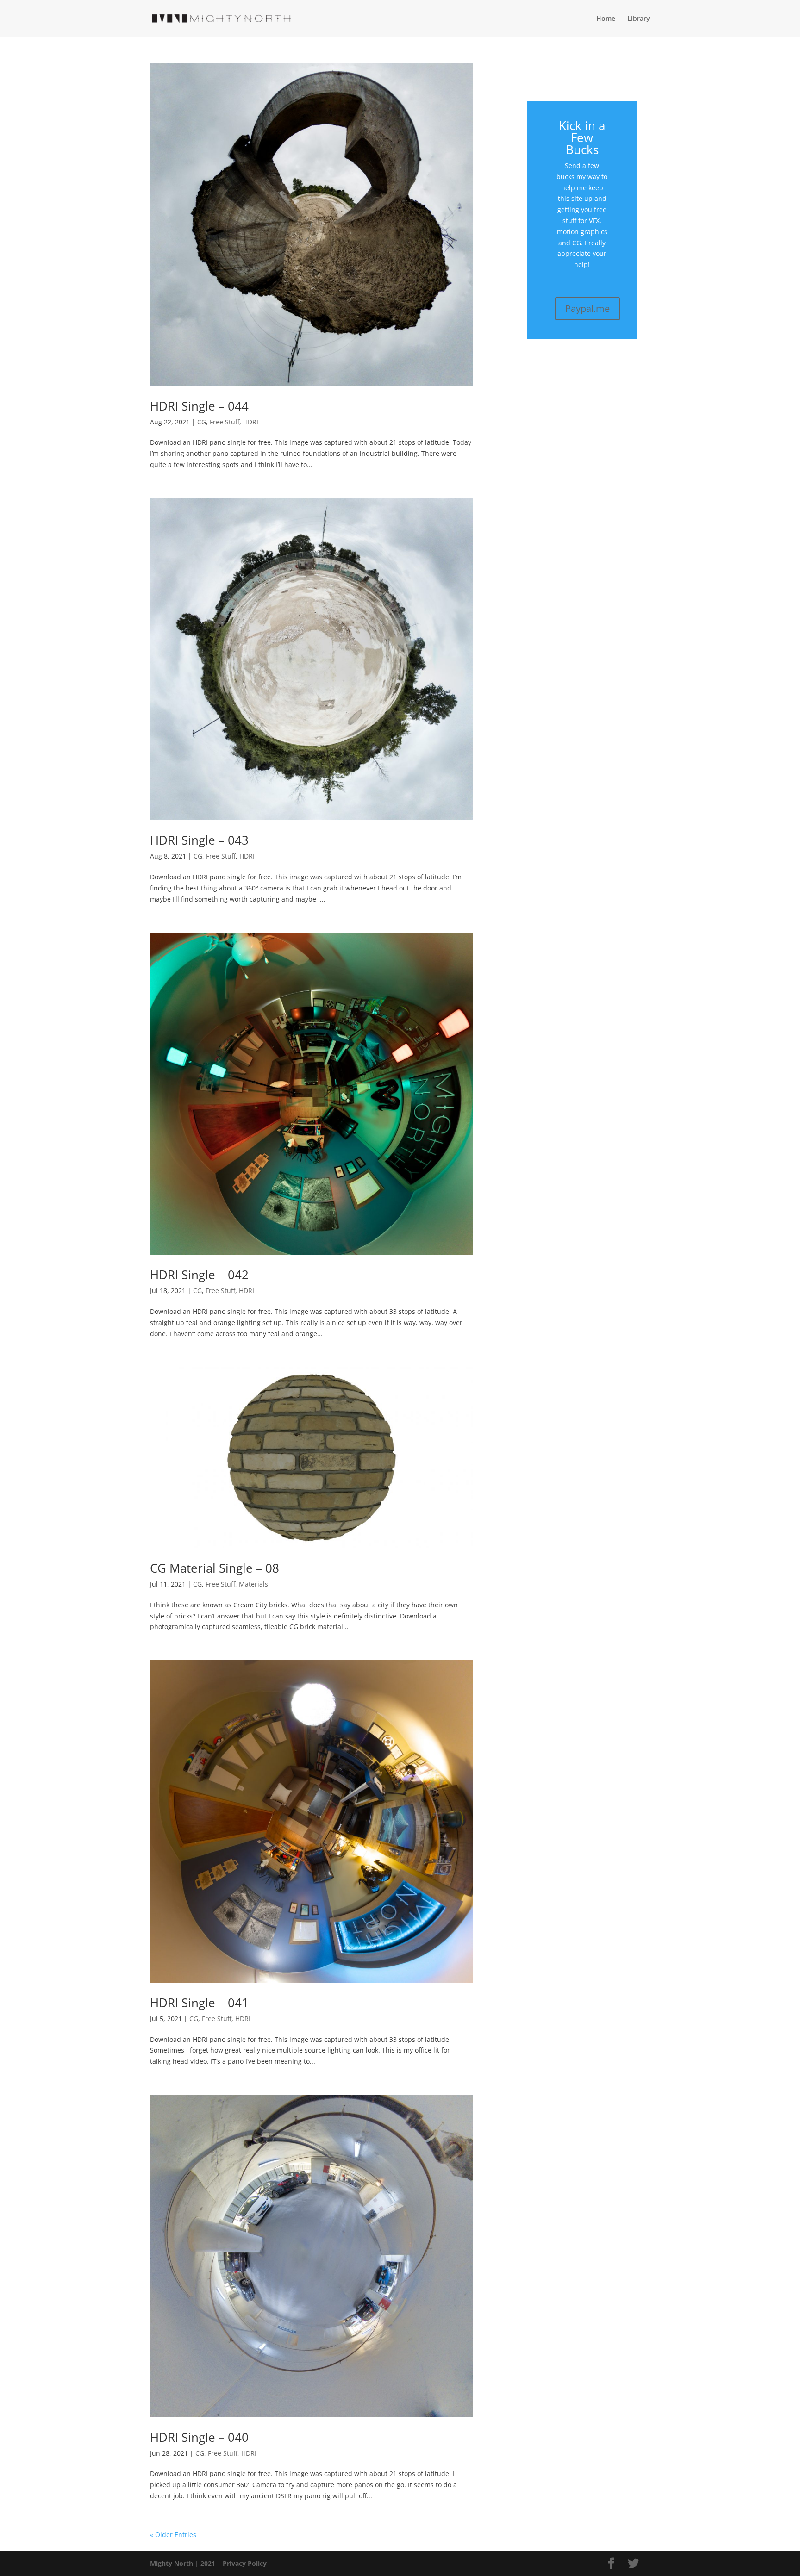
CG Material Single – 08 (215, 1568)
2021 (208, 2563)
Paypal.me (587, 308)
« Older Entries (173, 2535)
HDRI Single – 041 (199, 2003)
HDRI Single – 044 (199, 406)
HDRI (251, 422)
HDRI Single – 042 (199, 1275)
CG (202, 422)
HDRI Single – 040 (199, 2437)
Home (606, 19)
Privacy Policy (245, 2563)
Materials (253, 1584)
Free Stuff (225, 422)
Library (639, 19)
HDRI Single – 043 (199, 840)
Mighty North (172, 2563)
